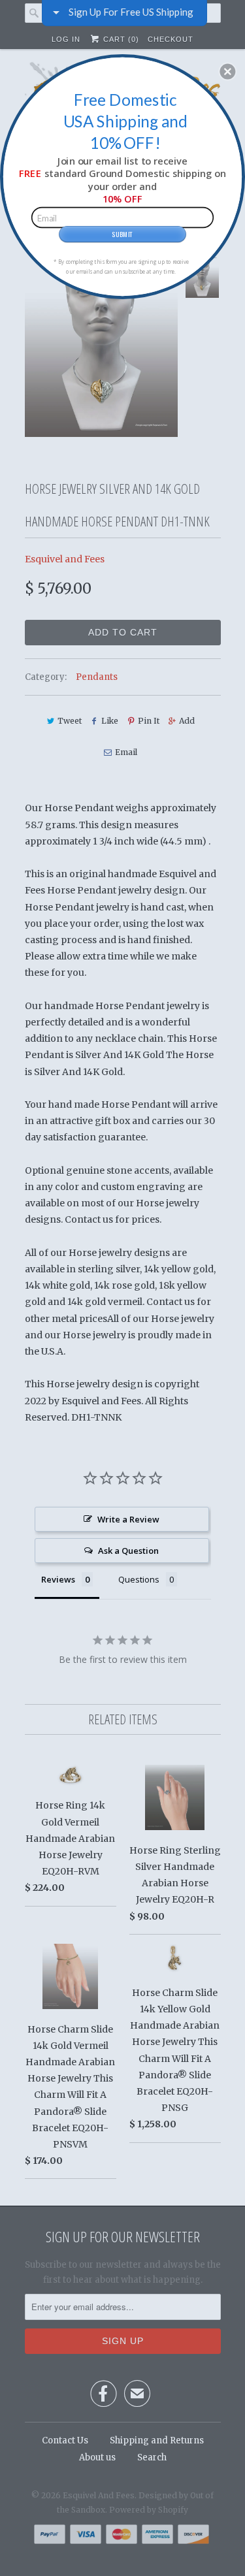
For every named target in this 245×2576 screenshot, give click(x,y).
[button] (227, 71)
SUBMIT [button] (122, 233)
